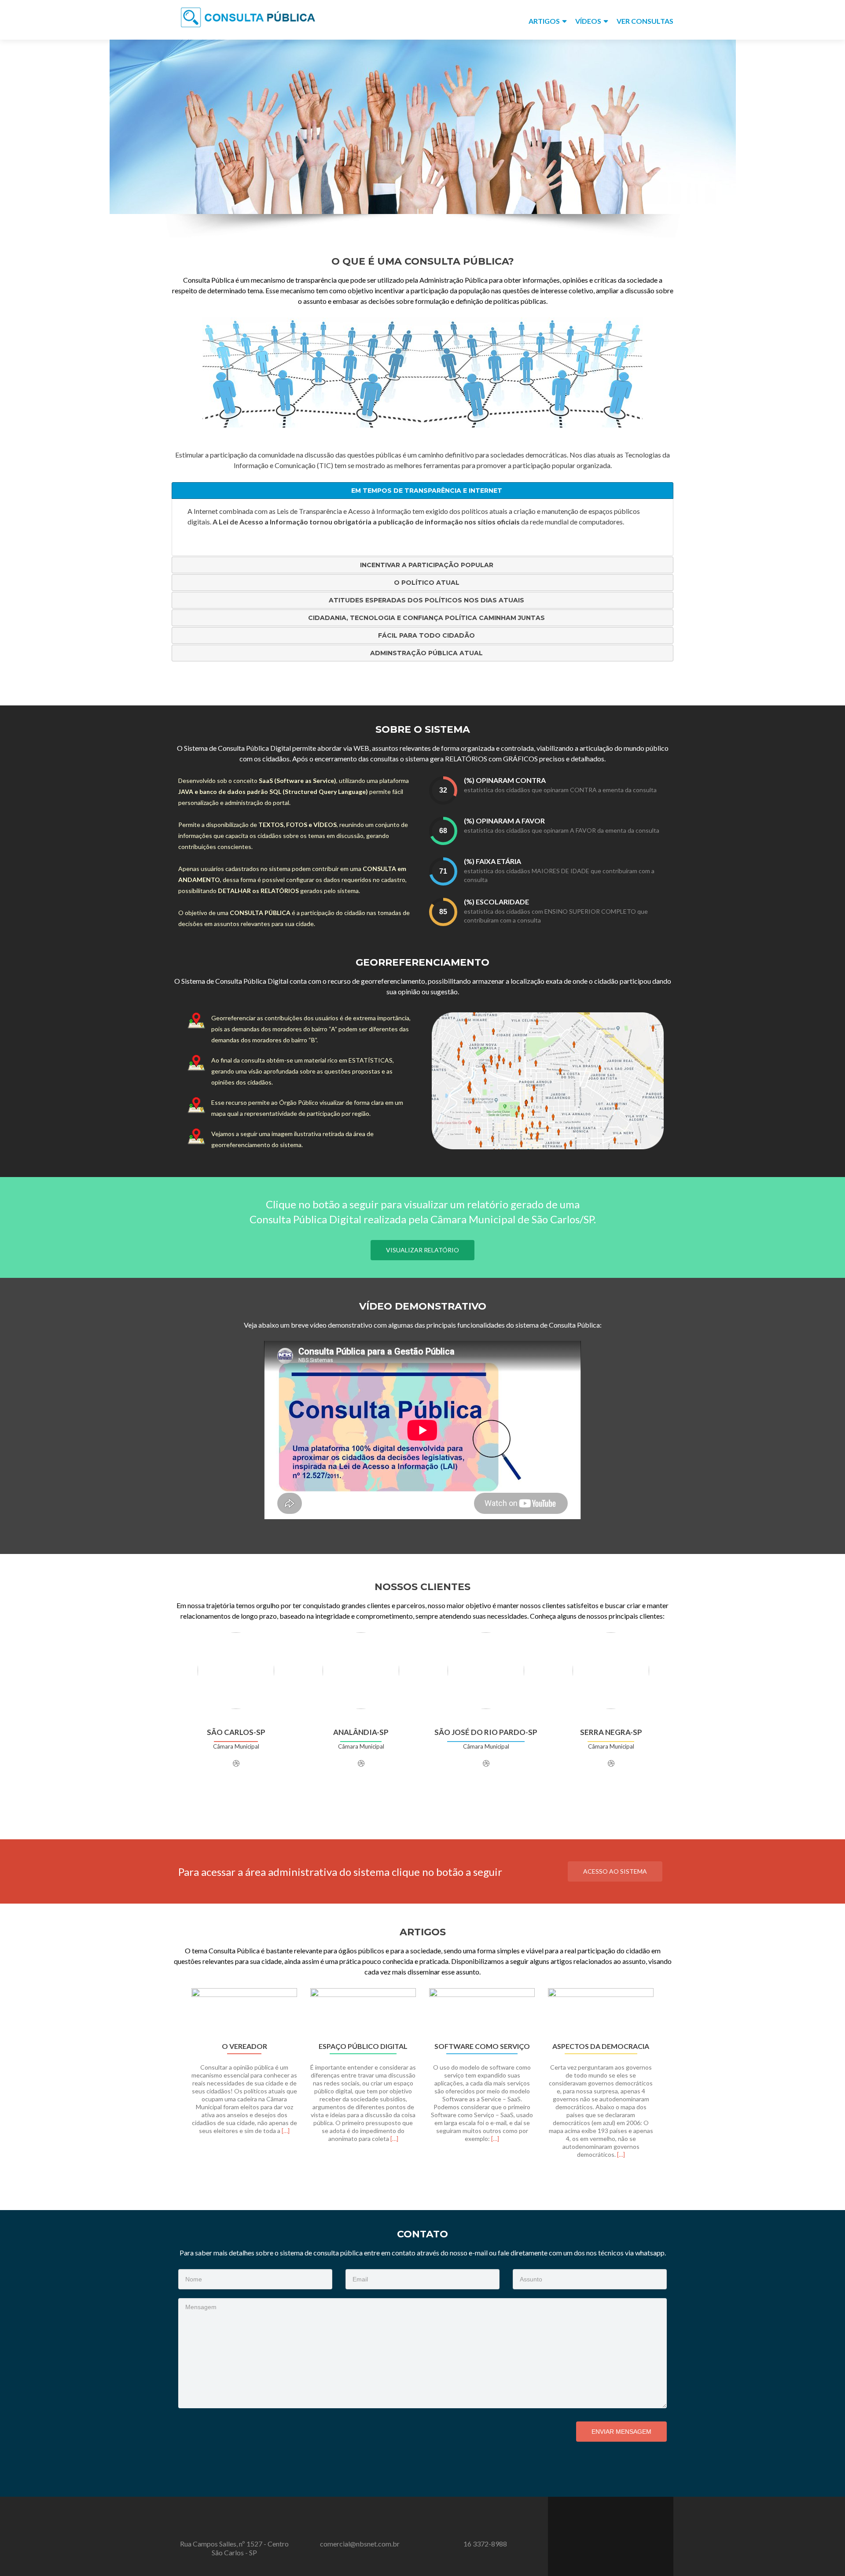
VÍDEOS (588, 21)
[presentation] (443, 790)
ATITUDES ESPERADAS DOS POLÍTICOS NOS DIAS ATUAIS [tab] (426, 600)
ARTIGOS (544, 21)
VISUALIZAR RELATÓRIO (422, 1250)
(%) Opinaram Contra (505, 780)
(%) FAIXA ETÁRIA (492, 861)
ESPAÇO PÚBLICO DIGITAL (363, 2046)
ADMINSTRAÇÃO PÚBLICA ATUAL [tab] (426, 653)
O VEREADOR (244, 2046)
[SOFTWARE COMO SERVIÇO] (482, 2012)
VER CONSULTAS (645, 21)
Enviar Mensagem (621, 2432)
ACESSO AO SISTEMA (615, 1871)
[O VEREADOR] (244, 2012)
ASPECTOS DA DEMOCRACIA (601, 2046)
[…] (286, 2131)
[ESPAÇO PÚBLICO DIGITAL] (363, 2012)
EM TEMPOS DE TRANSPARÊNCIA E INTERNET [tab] (427, 491)
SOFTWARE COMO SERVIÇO (482, 2046)
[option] (422, 2078)
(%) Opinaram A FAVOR (504, 821)
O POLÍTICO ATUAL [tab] (427, 583)
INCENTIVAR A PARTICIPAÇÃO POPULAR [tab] (427, 565)
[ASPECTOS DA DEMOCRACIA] (601, 2012)
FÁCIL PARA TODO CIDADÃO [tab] (426, 635)
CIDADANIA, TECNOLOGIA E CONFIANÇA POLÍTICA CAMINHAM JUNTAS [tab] (426, 618)
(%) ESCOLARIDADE (496, 902)
